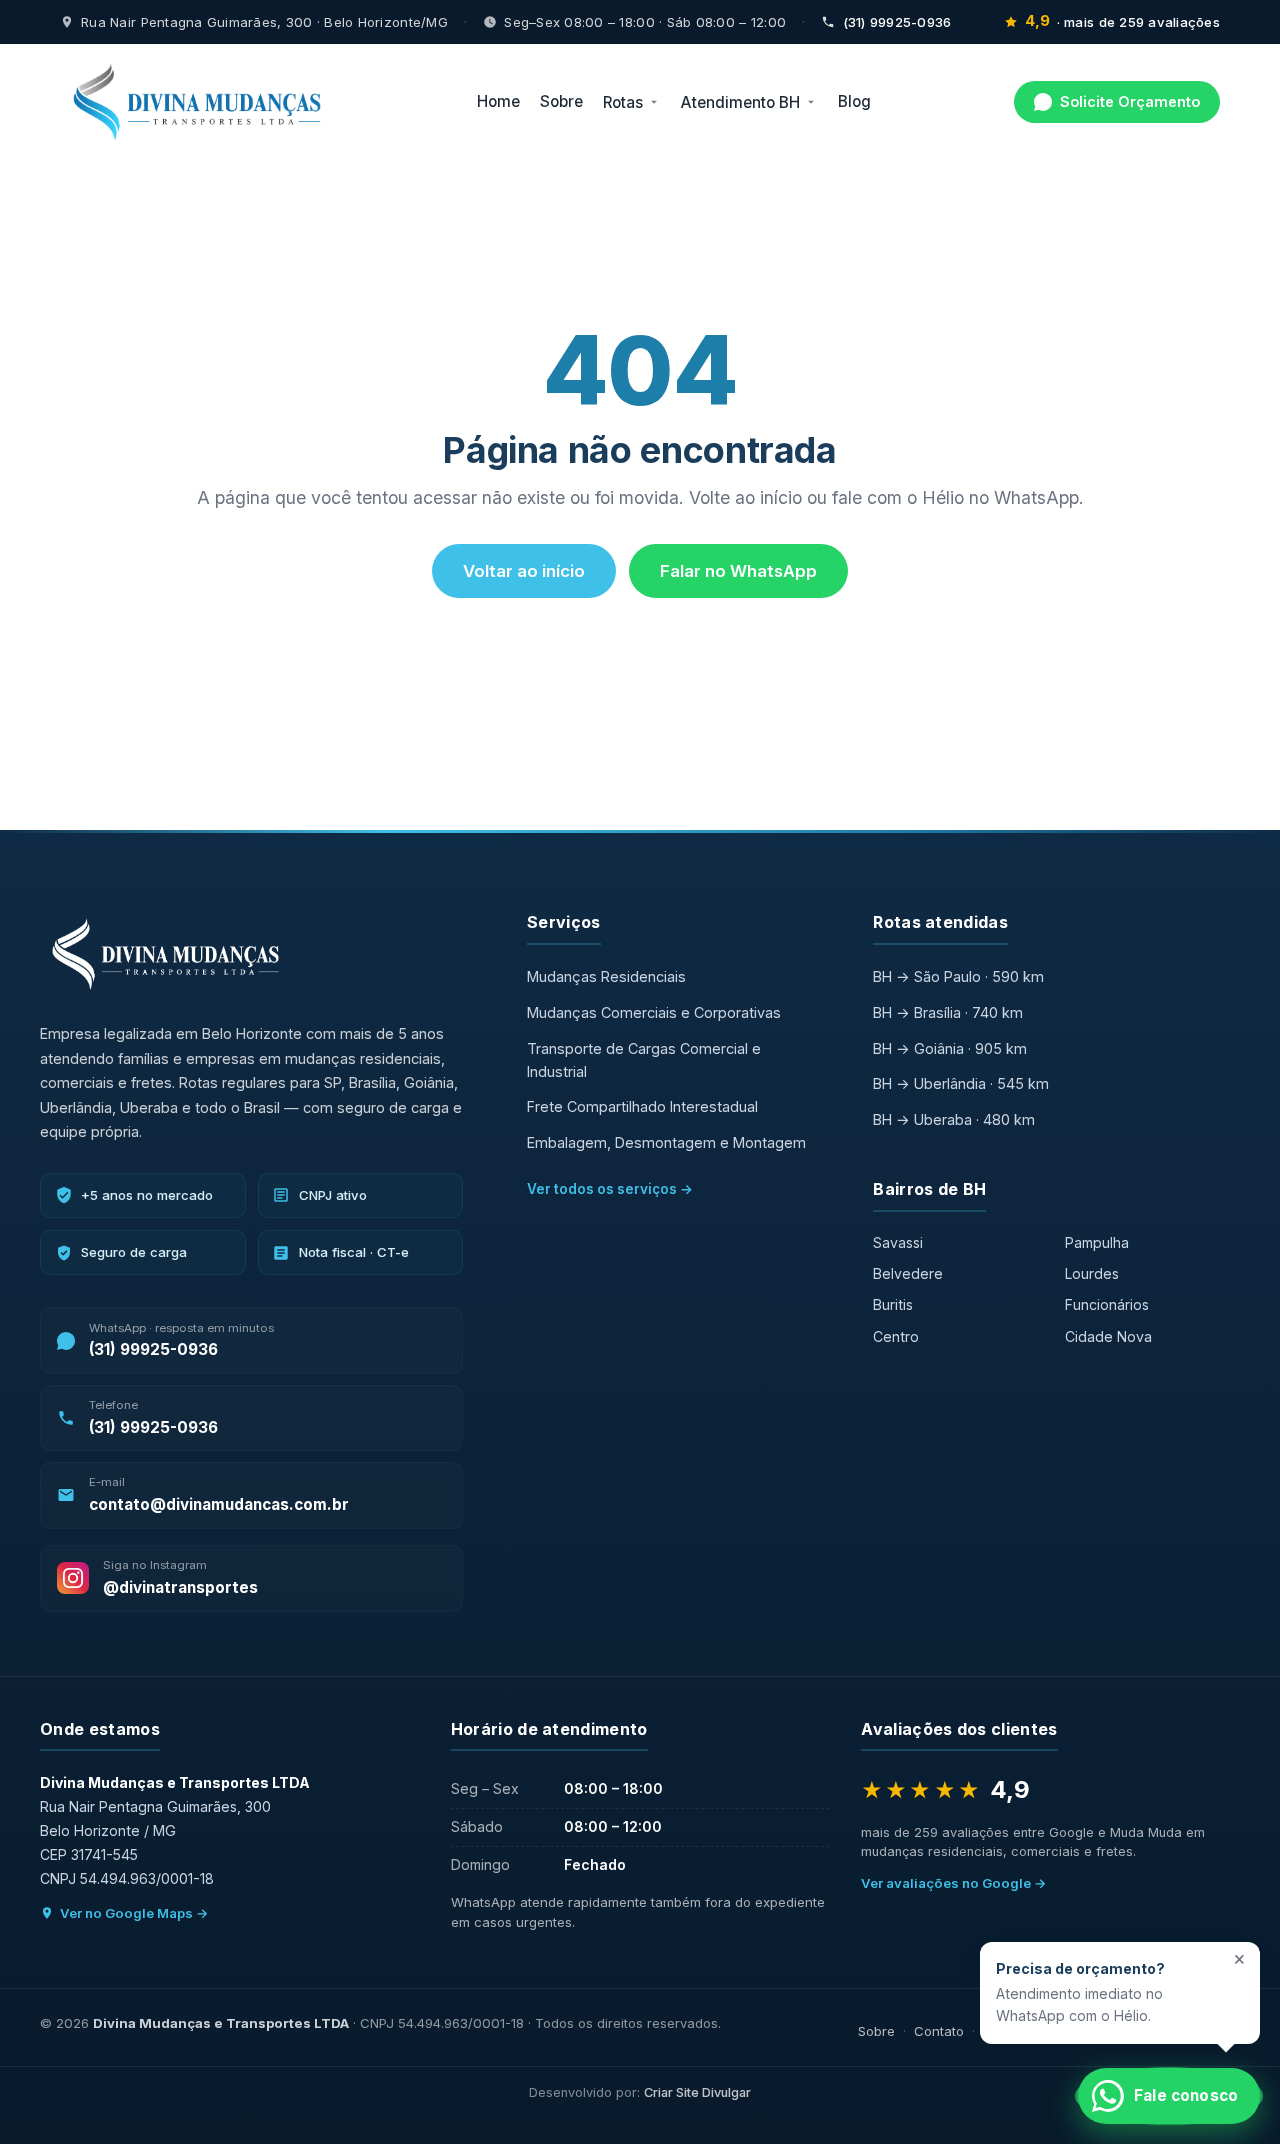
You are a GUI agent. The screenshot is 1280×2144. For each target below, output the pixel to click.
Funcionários (1107, 1304)
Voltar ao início (524, 571)
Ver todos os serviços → (610, 1189)
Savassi (898, 1242)
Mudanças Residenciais (606, 976)
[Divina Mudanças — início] (197, 102)
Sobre (561, 102)
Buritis (893, 1304)
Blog (854, 102)
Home (498, 102)
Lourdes (1092, 1273)
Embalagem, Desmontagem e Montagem (666, 1142)
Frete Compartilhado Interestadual (642, 1106)
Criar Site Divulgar (697, 2092)
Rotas (623, 102)
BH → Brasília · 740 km (948, 1012)
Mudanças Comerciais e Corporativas (654, 1012)
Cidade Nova (1108, 1336)
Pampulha (1097, 1242)
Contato (939, 2031)
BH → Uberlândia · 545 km (961, 1083)
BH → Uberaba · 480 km (954, 1119)
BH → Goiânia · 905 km (950, 1048)
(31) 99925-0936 (897, 22)
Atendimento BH (740, 102)
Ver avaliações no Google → (954, 1883)
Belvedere (908, 1273)
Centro (896, 1336)
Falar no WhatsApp (738, 571)
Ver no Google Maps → (134, 1913)
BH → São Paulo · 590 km (958, 976)
